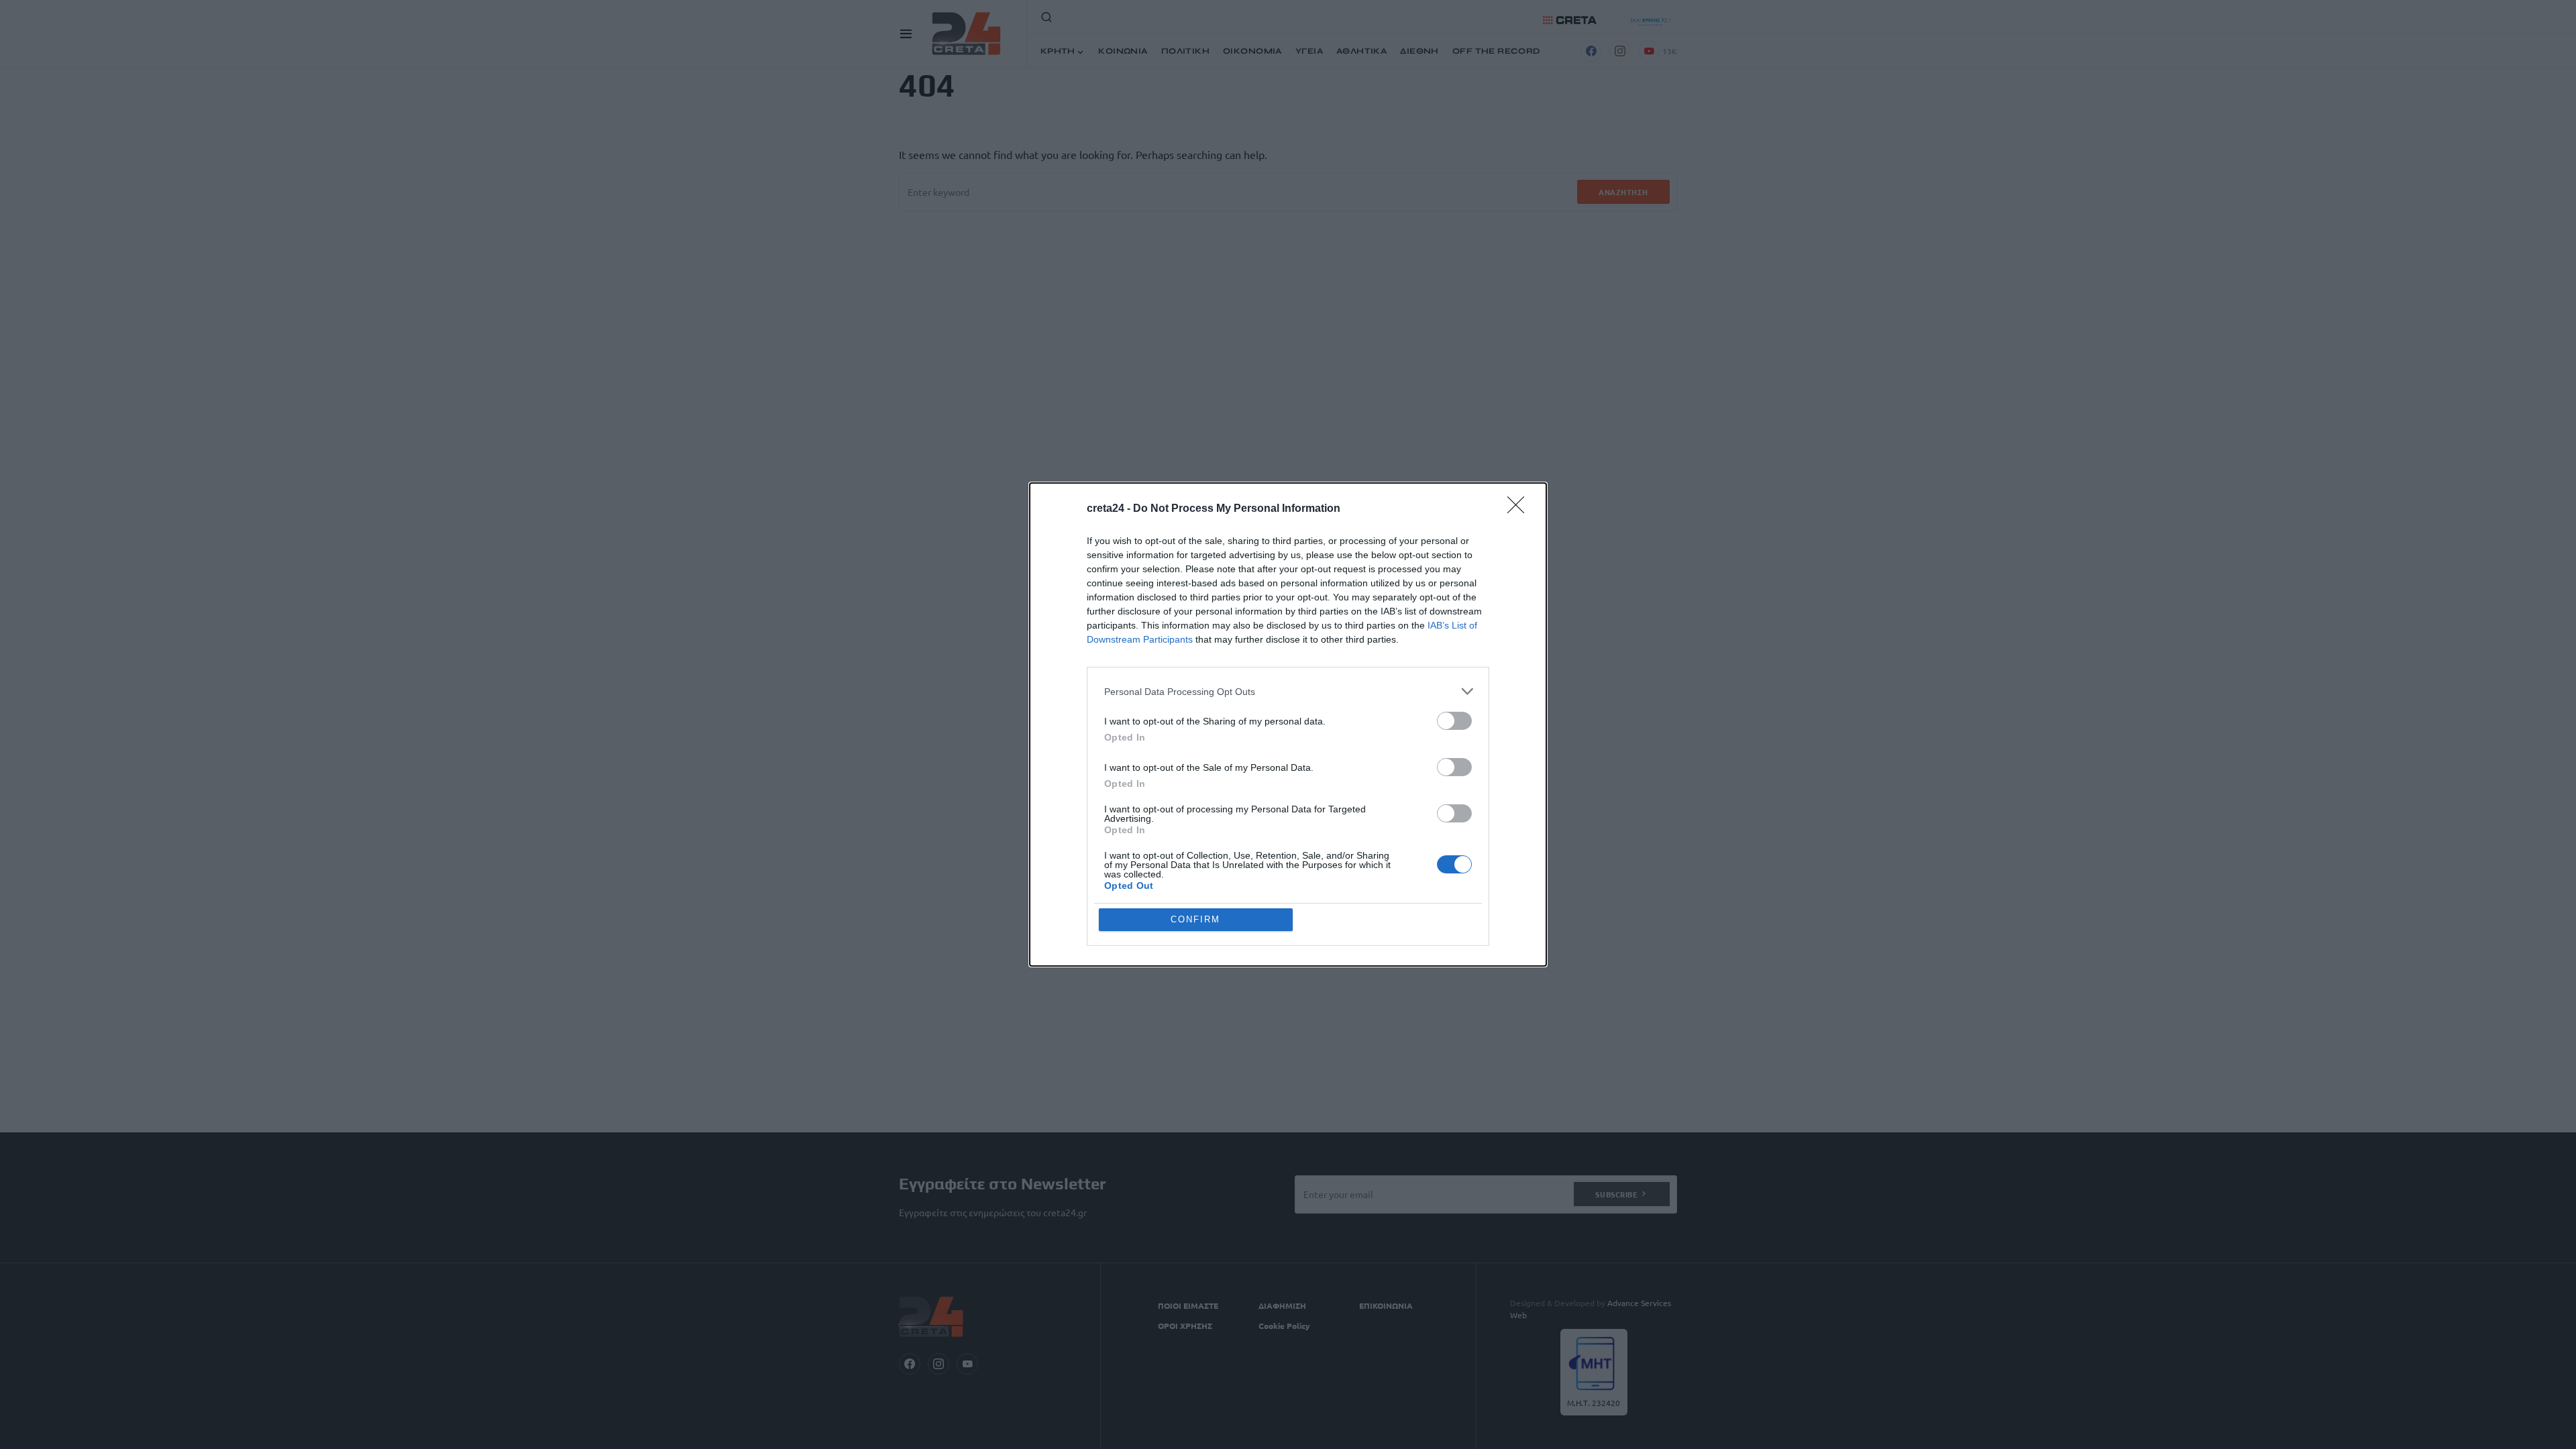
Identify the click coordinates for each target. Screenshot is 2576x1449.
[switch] (1454, 721)
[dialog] (1288, 724)
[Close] (1520, 509)
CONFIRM (1195, 919)
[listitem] (1288, 691)
